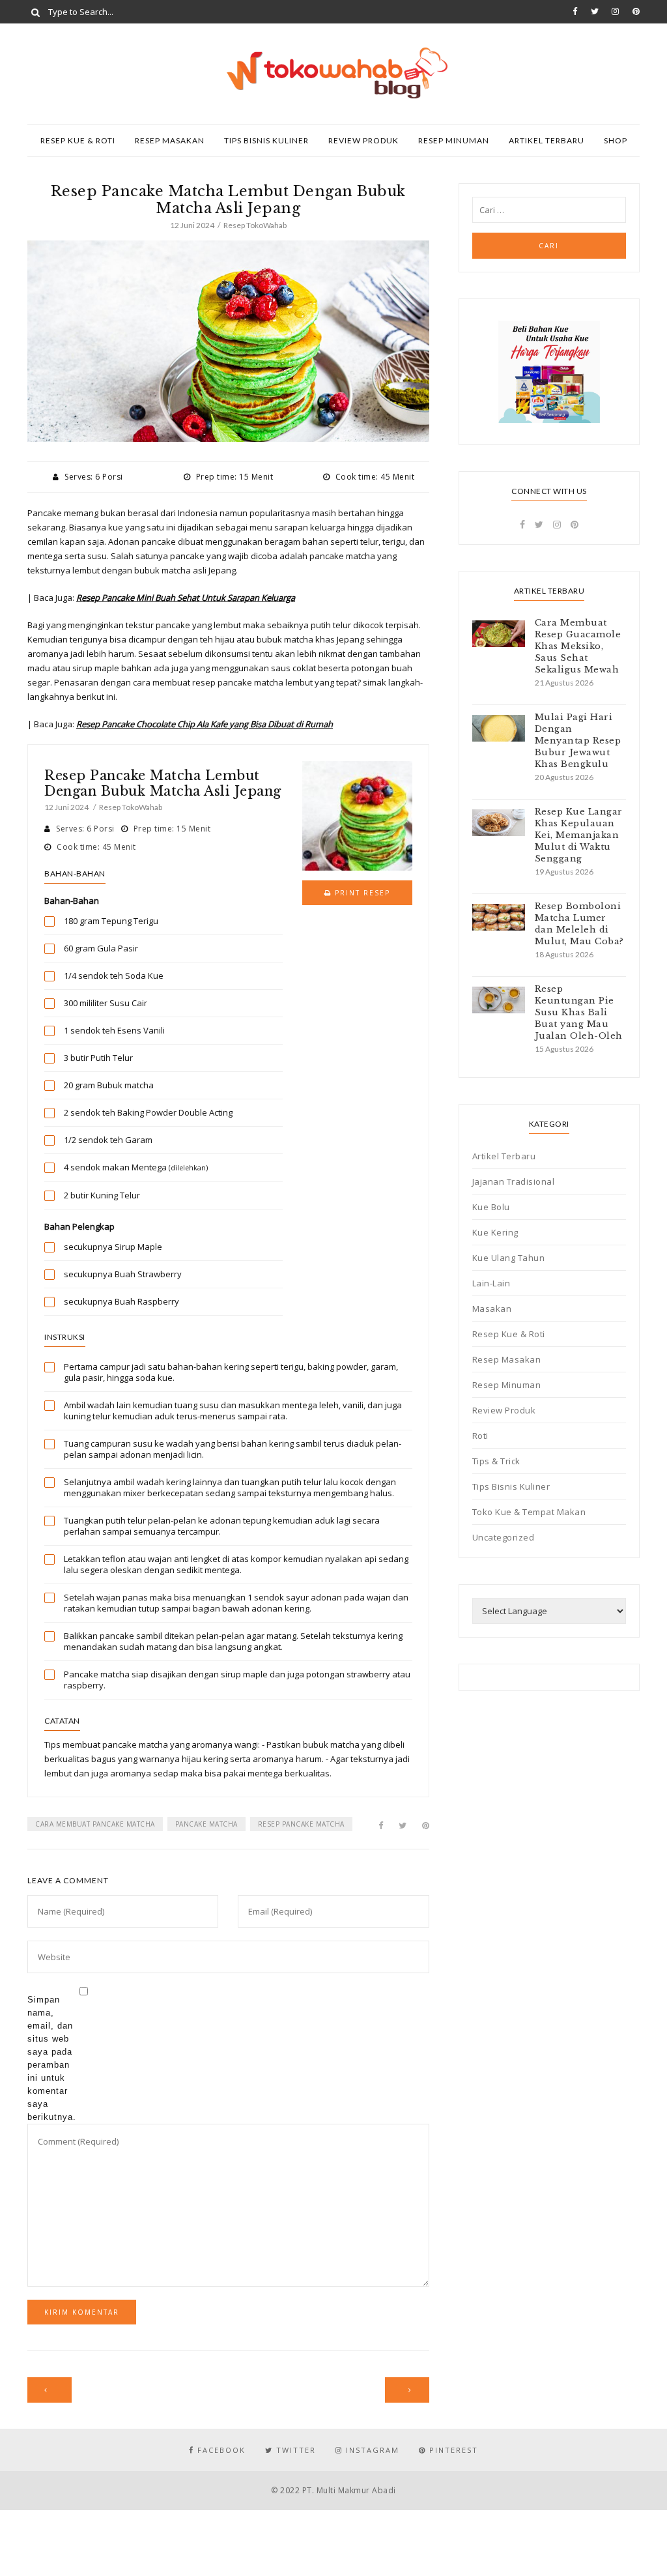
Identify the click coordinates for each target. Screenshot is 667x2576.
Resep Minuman (454, 140)
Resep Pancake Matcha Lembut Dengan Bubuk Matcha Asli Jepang (163, 783)
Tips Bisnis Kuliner (266, 140)
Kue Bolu (491, 1207)
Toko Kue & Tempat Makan (529, 1512)
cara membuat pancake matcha (95, 1824)
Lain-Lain (491, 1283)
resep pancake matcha (301, 1824)
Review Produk (363, 140)
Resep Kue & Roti (78, 140)
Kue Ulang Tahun (509, 1258)
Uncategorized (504, 1537)
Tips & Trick (496, 1461)
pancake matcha (206, 1824)
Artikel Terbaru (546, 140)
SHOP (616, 140)
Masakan (492, 1309)
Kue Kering (495, 1232)
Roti (480, 1436)
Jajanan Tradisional (514, 1181)
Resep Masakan (170, 140)
